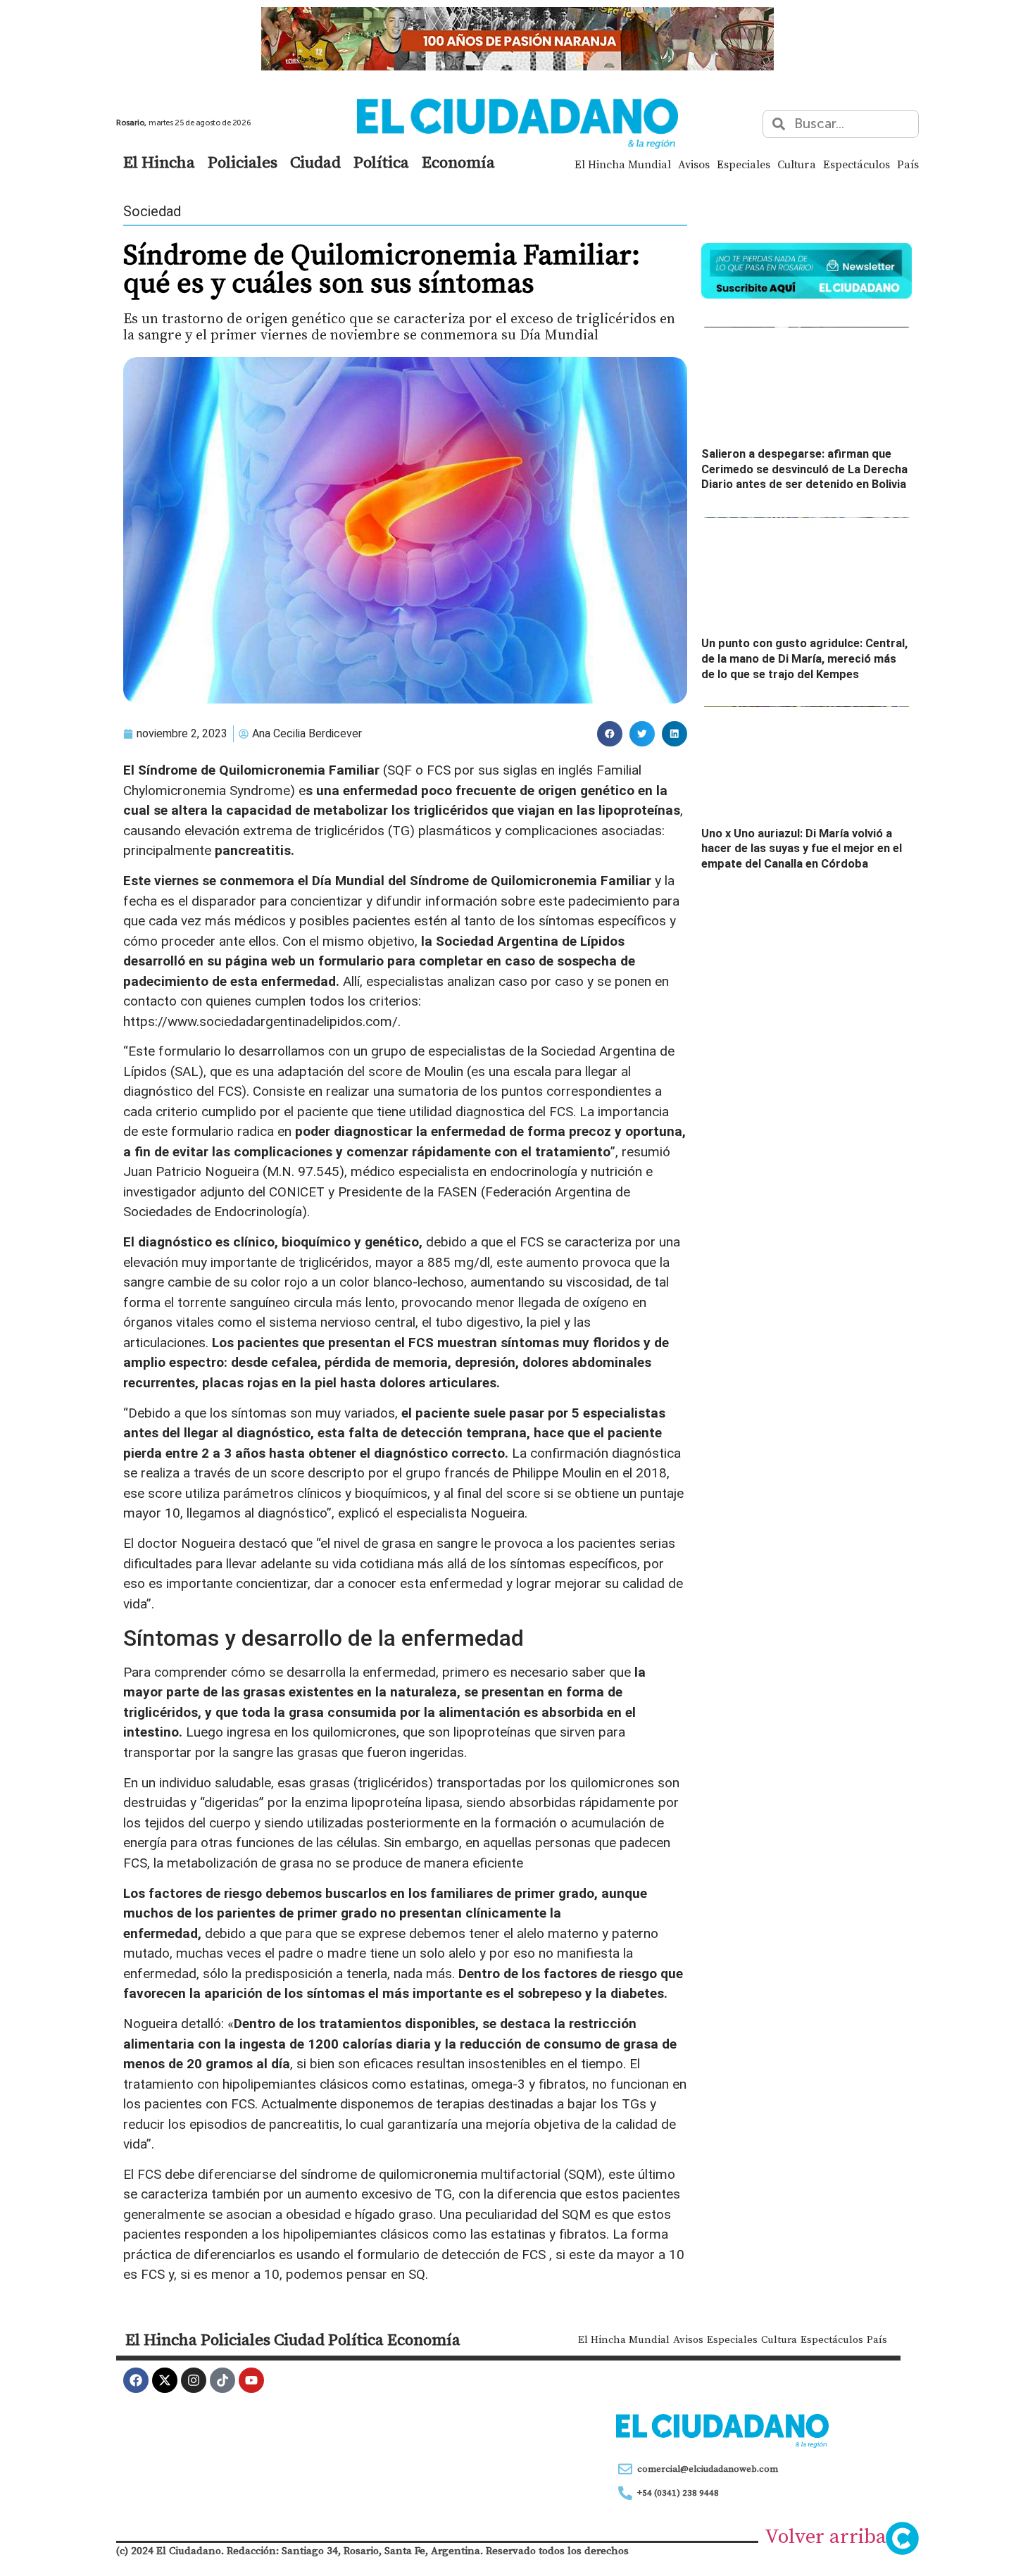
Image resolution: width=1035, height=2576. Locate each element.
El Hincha (159, 162)
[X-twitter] (165, 2380)
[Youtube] (251, 2380)
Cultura (797, 164)
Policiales (243, 162)
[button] (610, 734)
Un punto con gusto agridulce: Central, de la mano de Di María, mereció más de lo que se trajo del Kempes (804, 658)
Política (381, 162)
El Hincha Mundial (623, 164)
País (908, 164)
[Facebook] (136, 2380)
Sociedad (152, 211)
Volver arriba (826, 2536)
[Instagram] (194, 2380)
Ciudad (315, 162)
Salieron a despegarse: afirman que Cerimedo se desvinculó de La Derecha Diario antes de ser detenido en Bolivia (804, 469)
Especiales (744, 164)
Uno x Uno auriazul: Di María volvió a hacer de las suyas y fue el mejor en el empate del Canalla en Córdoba (802, 849)
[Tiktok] (222, 2380)
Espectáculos (857, 164)
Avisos (694, 164)
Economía (458, 162)
